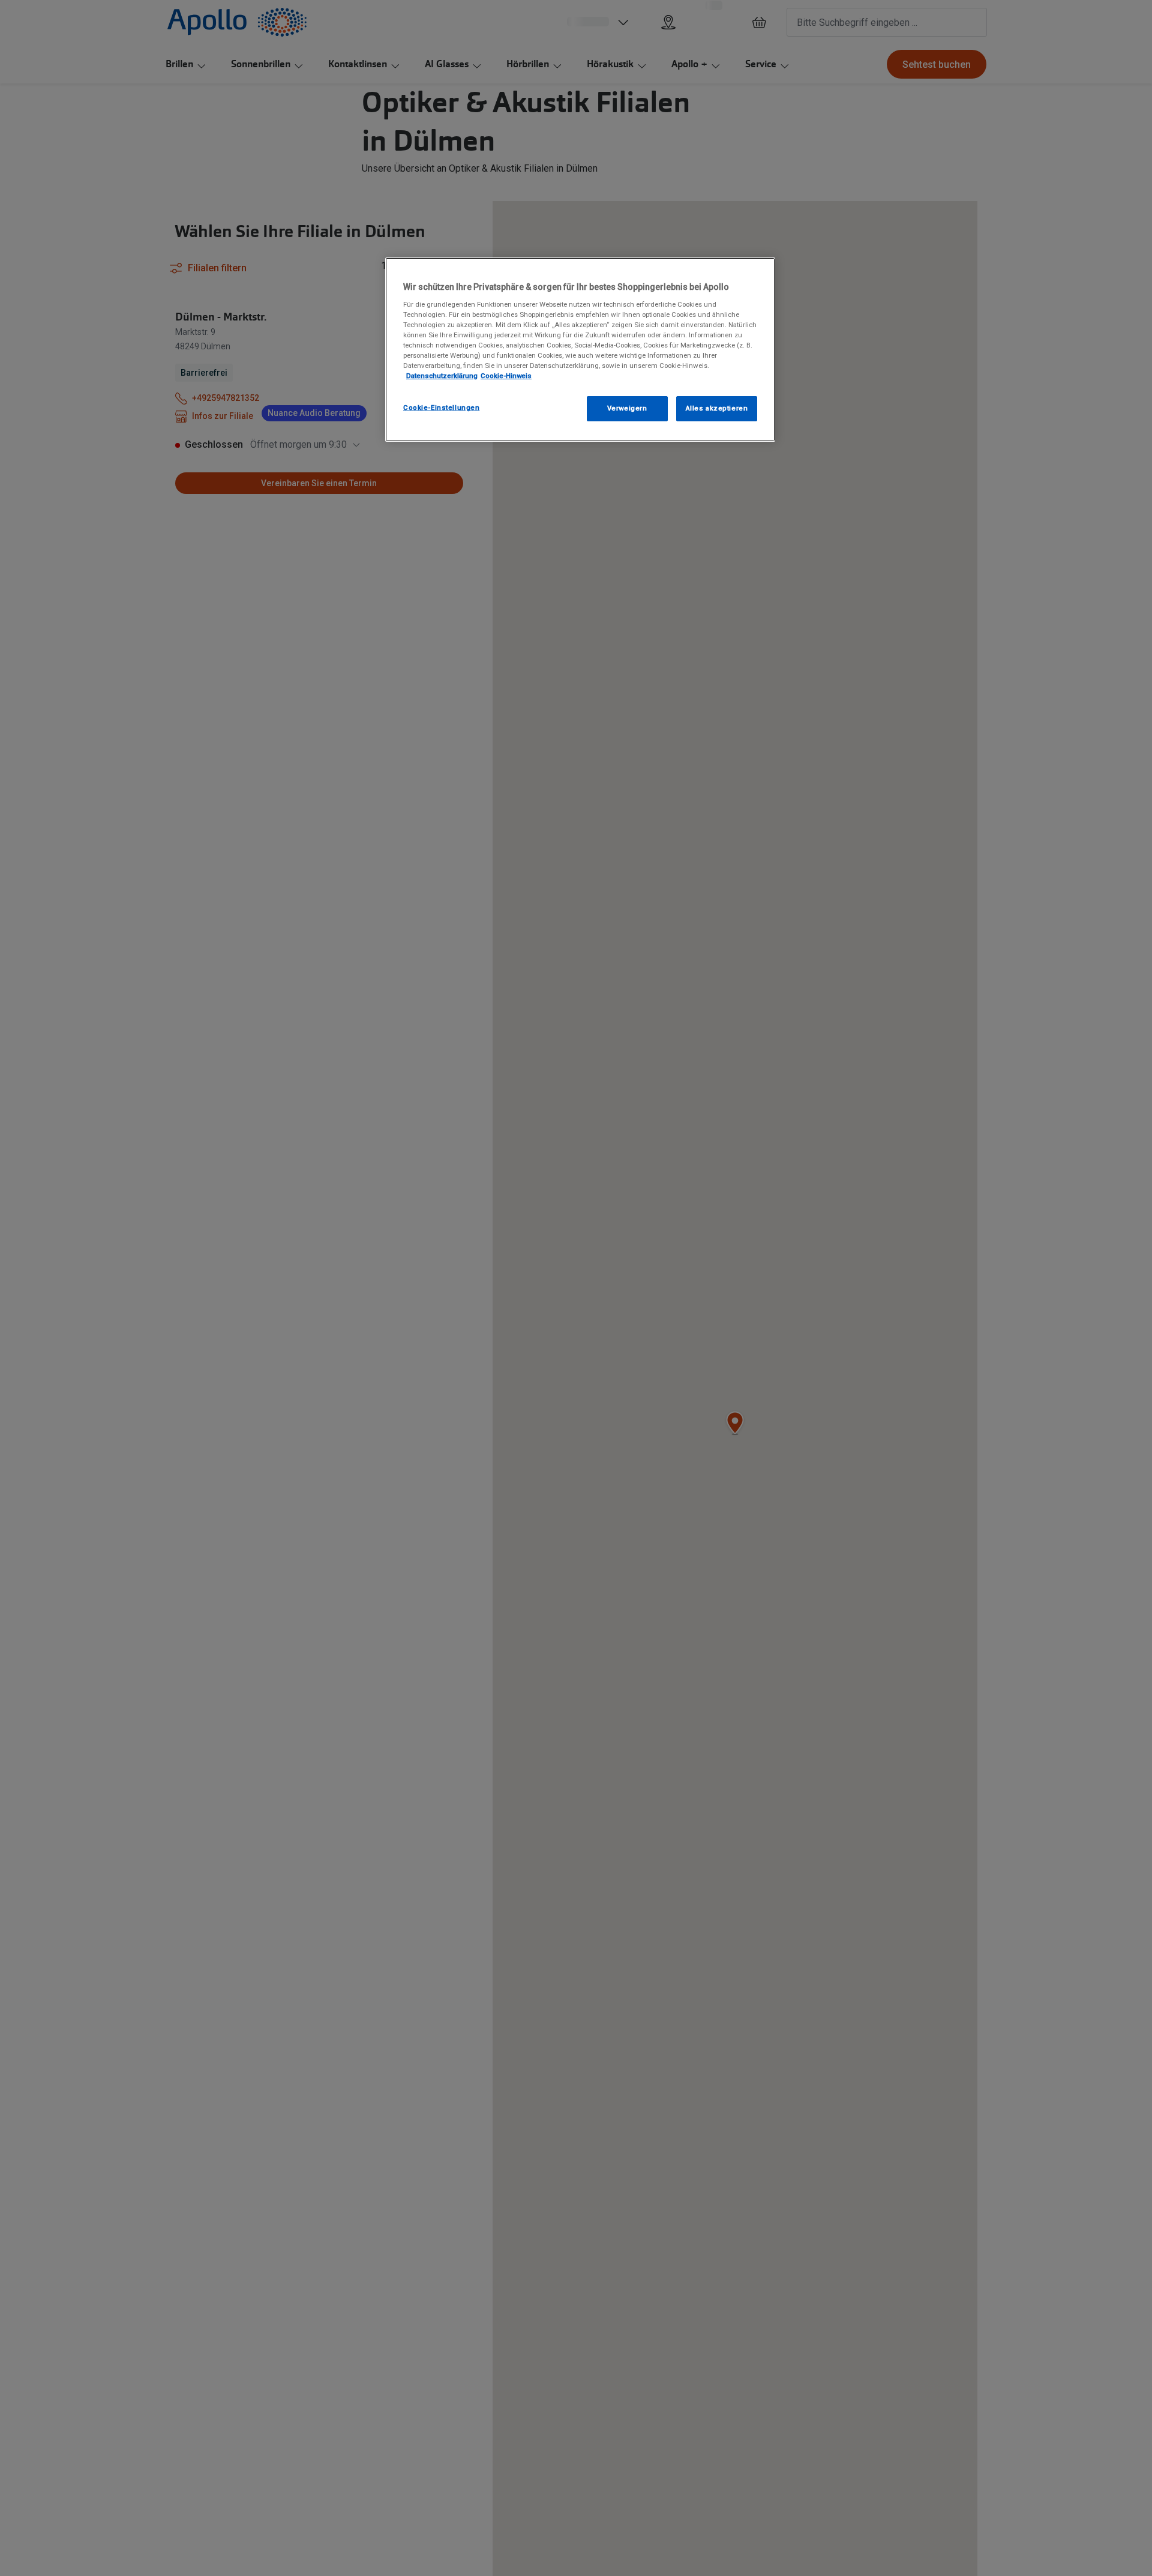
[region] (580, 350)
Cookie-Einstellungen (441, 408)
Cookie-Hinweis (506, 376)
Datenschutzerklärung (442, 376)
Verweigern (627, 408)
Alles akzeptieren (717, 408)
